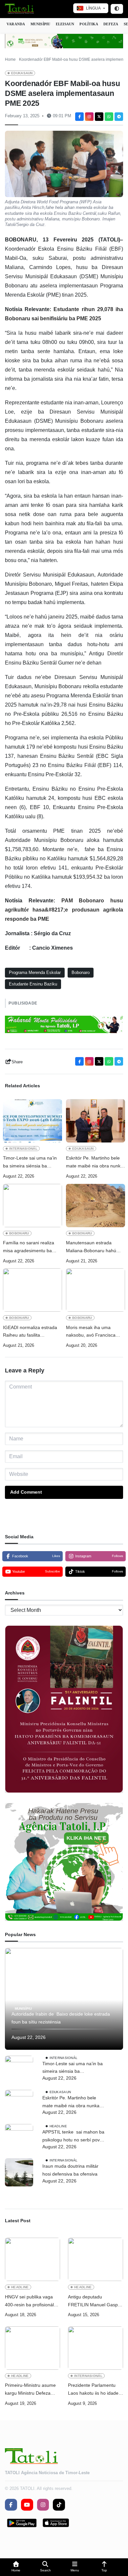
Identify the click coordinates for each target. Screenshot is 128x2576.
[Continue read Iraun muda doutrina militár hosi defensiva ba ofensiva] (19, 2172)
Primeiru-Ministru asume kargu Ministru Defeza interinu (30, 2390)
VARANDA (16, 24)
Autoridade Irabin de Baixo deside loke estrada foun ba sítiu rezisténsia (61, 2018)
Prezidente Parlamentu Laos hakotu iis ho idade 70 (93, 2390)
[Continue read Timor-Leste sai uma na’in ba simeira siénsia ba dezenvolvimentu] (32, 1121)
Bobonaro (81, 972)
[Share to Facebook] (79, 117)
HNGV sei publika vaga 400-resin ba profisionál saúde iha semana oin (29, 2302)
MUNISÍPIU (41, 24)
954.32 (94, 877)
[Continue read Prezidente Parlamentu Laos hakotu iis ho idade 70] (96, 2348)
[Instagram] (89, 117)
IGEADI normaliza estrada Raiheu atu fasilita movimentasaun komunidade (30, 1332)
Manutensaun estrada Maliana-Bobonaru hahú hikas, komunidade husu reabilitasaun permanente (93, 1247)
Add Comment (26, 1492)
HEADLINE (58, 2126)
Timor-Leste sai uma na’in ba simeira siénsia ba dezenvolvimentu (30, 1163)
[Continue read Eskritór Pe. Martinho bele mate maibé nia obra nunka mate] (96, 1121)
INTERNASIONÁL (23, 1149)
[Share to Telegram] (119, 117)
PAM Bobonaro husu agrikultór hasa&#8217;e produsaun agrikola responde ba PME (64, 910)
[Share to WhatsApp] (109, 117)
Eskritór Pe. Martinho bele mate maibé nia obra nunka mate (95, 1163)
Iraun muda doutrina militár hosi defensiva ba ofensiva (70, 2170)
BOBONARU (19, 1233)
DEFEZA (111, 24)
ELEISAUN (65, 24)
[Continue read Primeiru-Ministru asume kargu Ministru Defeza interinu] (32, 2348)
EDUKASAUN (22, 73)
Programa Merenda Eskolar (35, 972)
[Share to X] (99, 117)
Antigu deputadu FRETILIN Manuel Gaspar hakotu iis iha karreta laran (96, 2302)
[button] (16, 2567)
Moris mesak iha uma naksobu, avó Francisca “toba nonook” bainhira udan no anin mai (96, 1332)
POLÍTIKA (89, 24)
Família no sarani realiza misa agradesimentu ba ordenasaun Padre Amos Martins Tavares (29, 1247)
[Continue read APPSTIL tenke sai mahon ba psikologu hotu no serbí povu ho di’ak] (19, 2138)
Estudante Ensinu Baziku (33, 984)
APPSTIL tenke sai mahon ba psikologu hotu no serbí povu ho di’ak (73, 2137)
